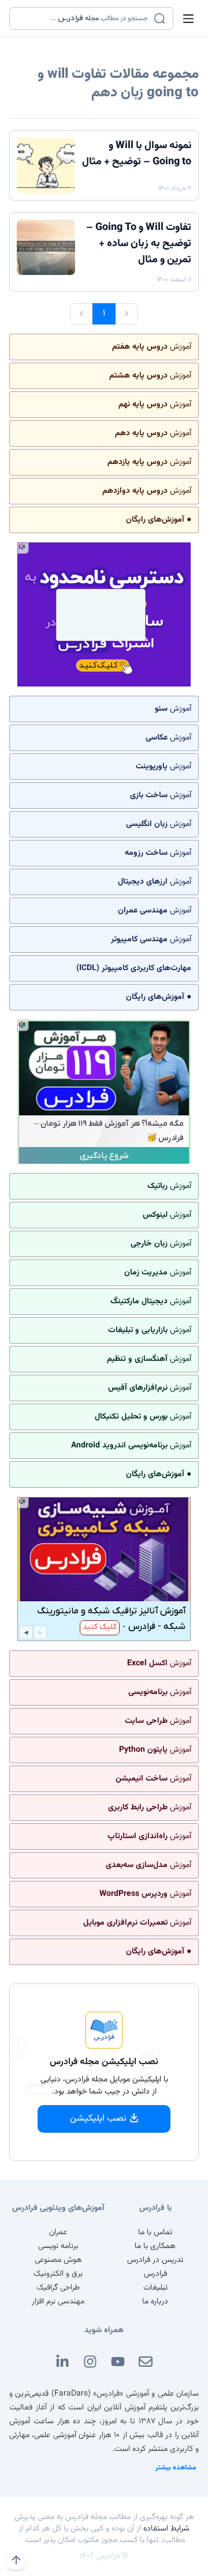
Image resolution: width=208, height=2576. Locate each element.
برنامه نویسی (58, 2246)
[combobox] (84, 18)
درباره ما (155, 2302)
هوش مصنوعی (58, 2260)
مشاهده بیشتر (176, 2468)
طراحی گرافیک (58, 2288)
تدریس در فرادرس (155, 2260)
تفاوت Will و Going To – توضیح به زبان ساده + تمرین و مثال (139, 244)
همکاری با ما (155, 2246)
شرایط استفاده (166, 2529)
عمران (58, 2232)
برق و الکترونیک (58, 2274)
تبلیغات (155, 2288)
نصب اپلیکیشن (98, 2119)
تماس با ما (155, 2232)
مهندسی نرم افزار (58, 2302)
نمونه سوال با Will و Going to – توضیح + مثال (137, 154)
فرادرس (155, 2274)
